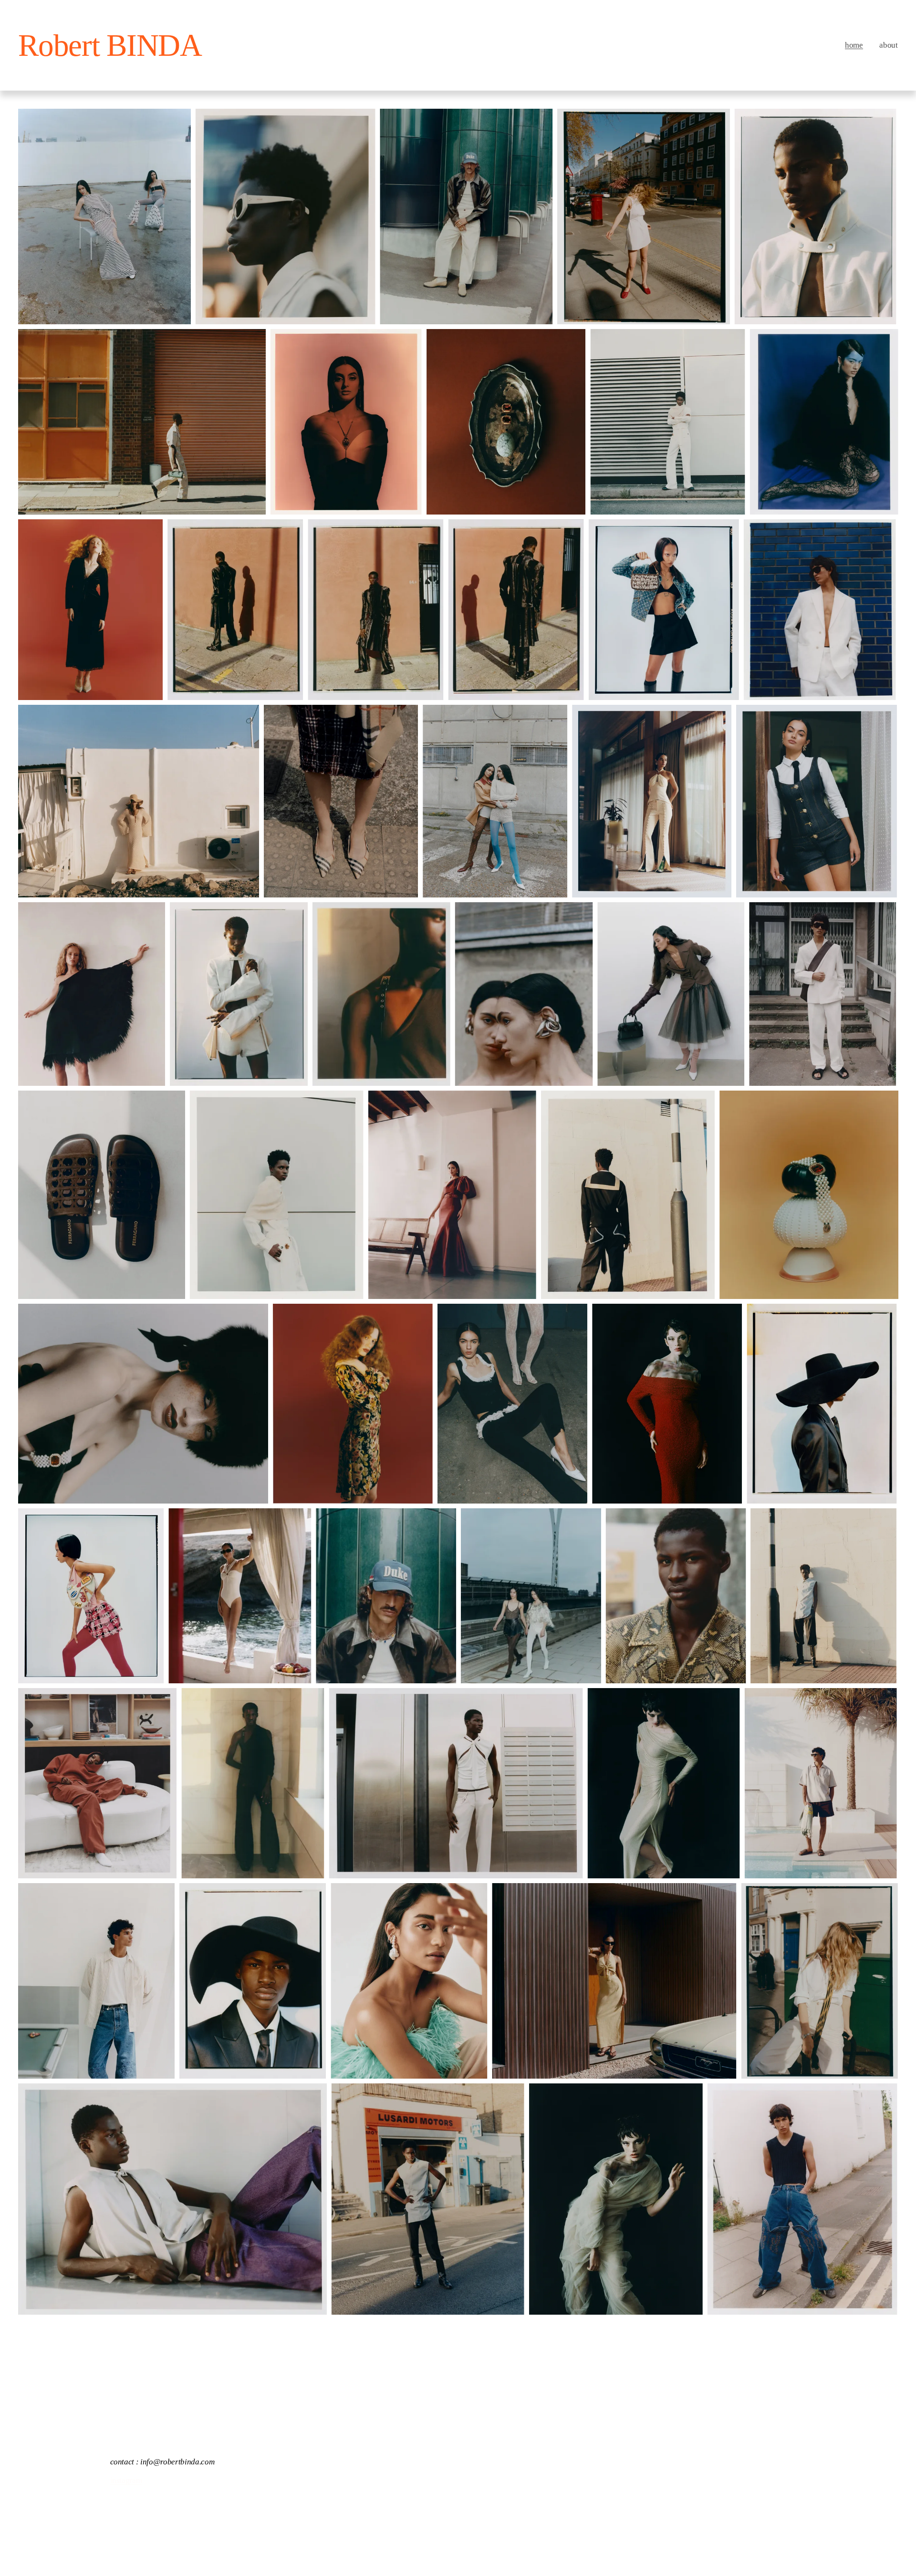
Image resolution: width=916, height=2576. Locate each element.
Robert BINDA (110, 45)
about (888, 45)
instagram (126, 2478)
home (854, 45)
